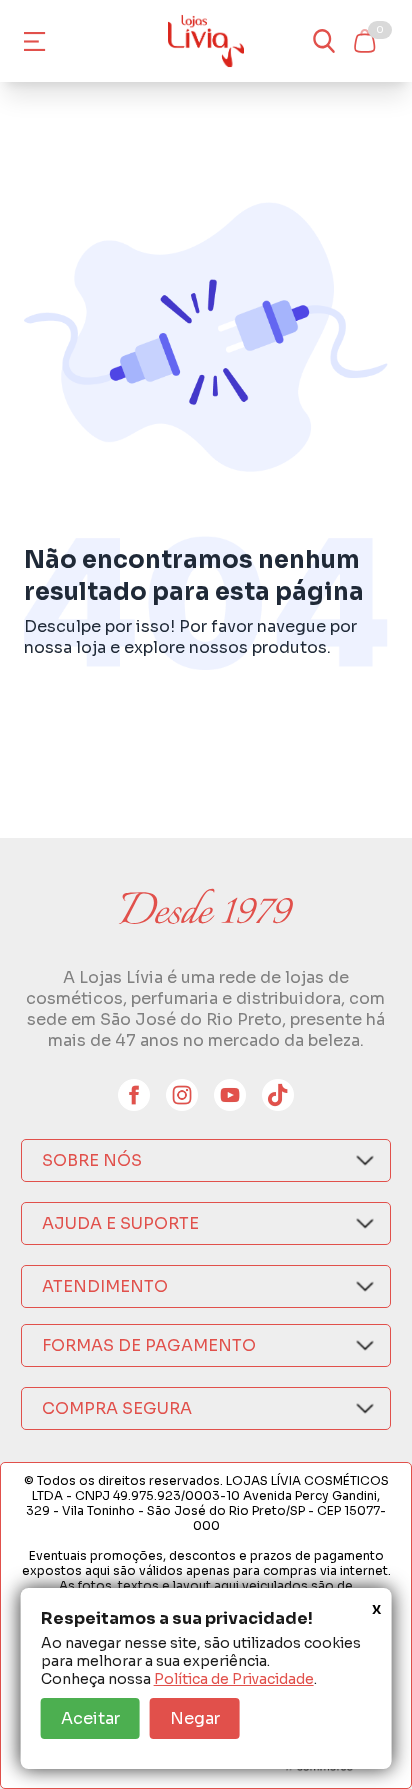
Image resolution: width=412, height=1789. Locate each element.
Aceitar (90, 1718)
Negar (195, 1718)
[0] (364, 41)
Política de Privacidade (234, 1679)
